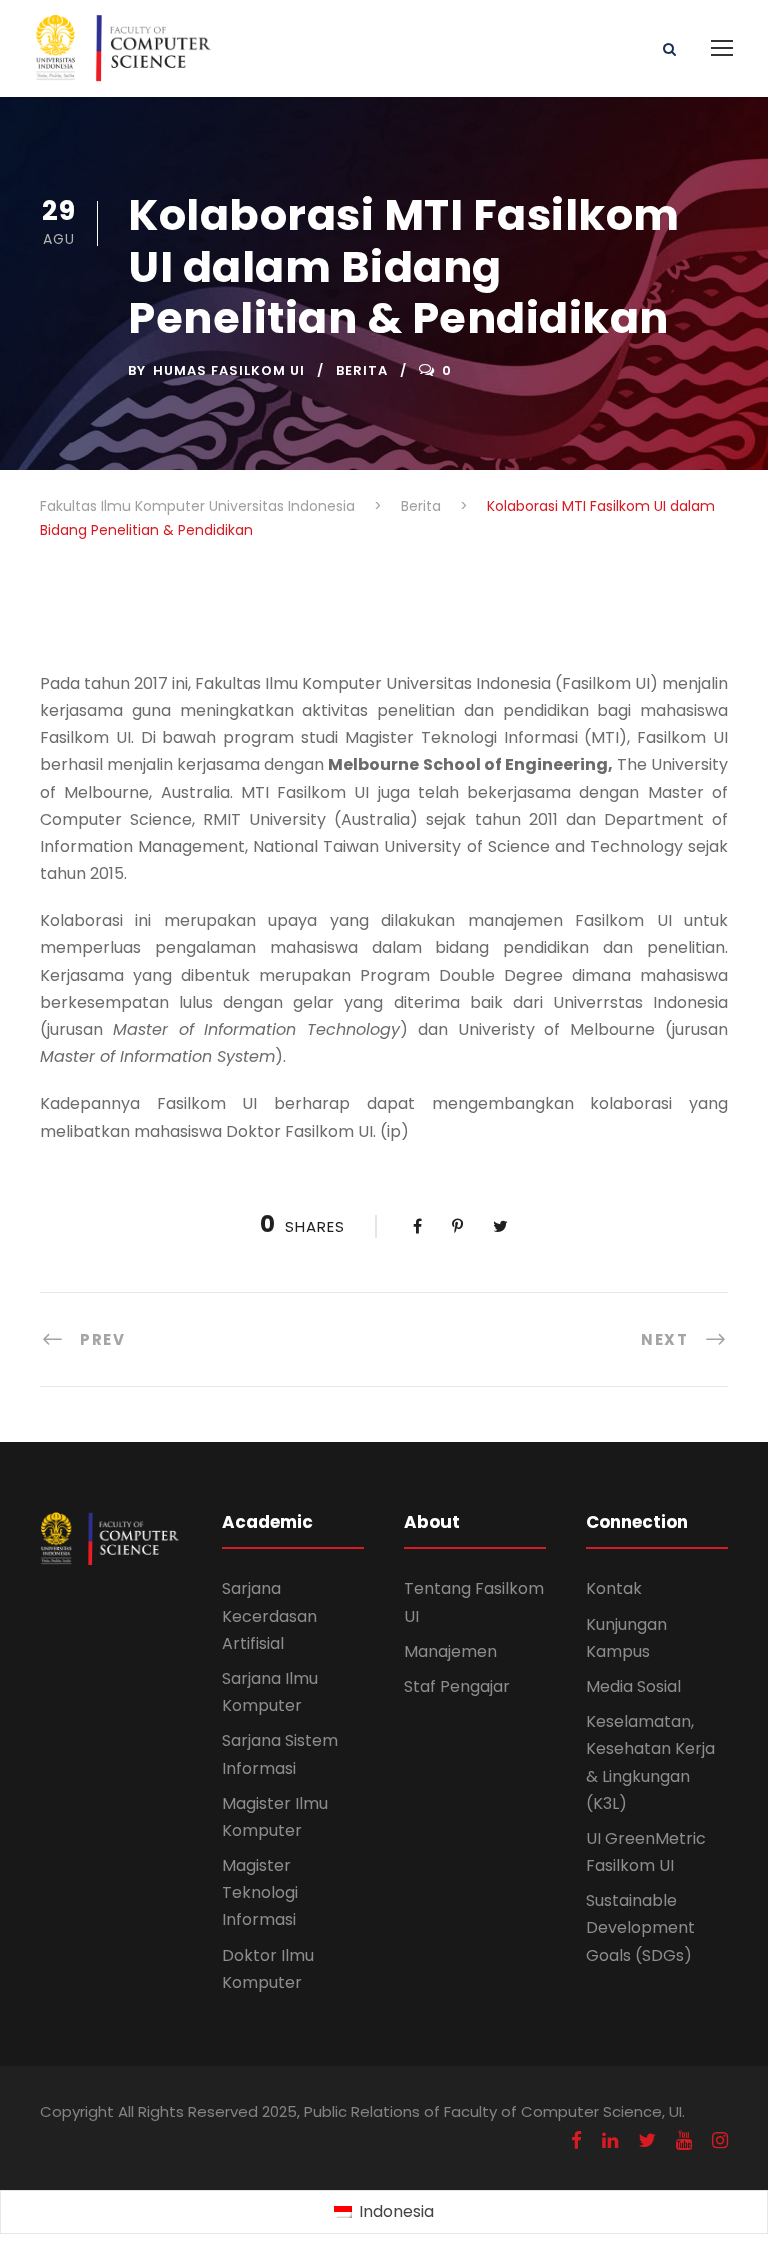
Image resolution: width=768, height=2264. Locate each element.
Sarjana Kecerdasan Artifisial (269, 1615)
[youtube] (684, 2140)
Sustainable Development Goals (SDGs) (640, 1927)
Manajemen (450, 1651)
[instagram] (720, 2140)
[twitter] (647, 2140)
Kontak (614, 1588)
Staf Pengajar (457, 1686)
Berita (362, 370)
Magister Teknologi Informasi (260, 1892)
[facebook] (576, 2140)
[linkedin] (610, 2140)
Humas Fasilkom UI (229, 370)
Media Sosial (633, 1686)
